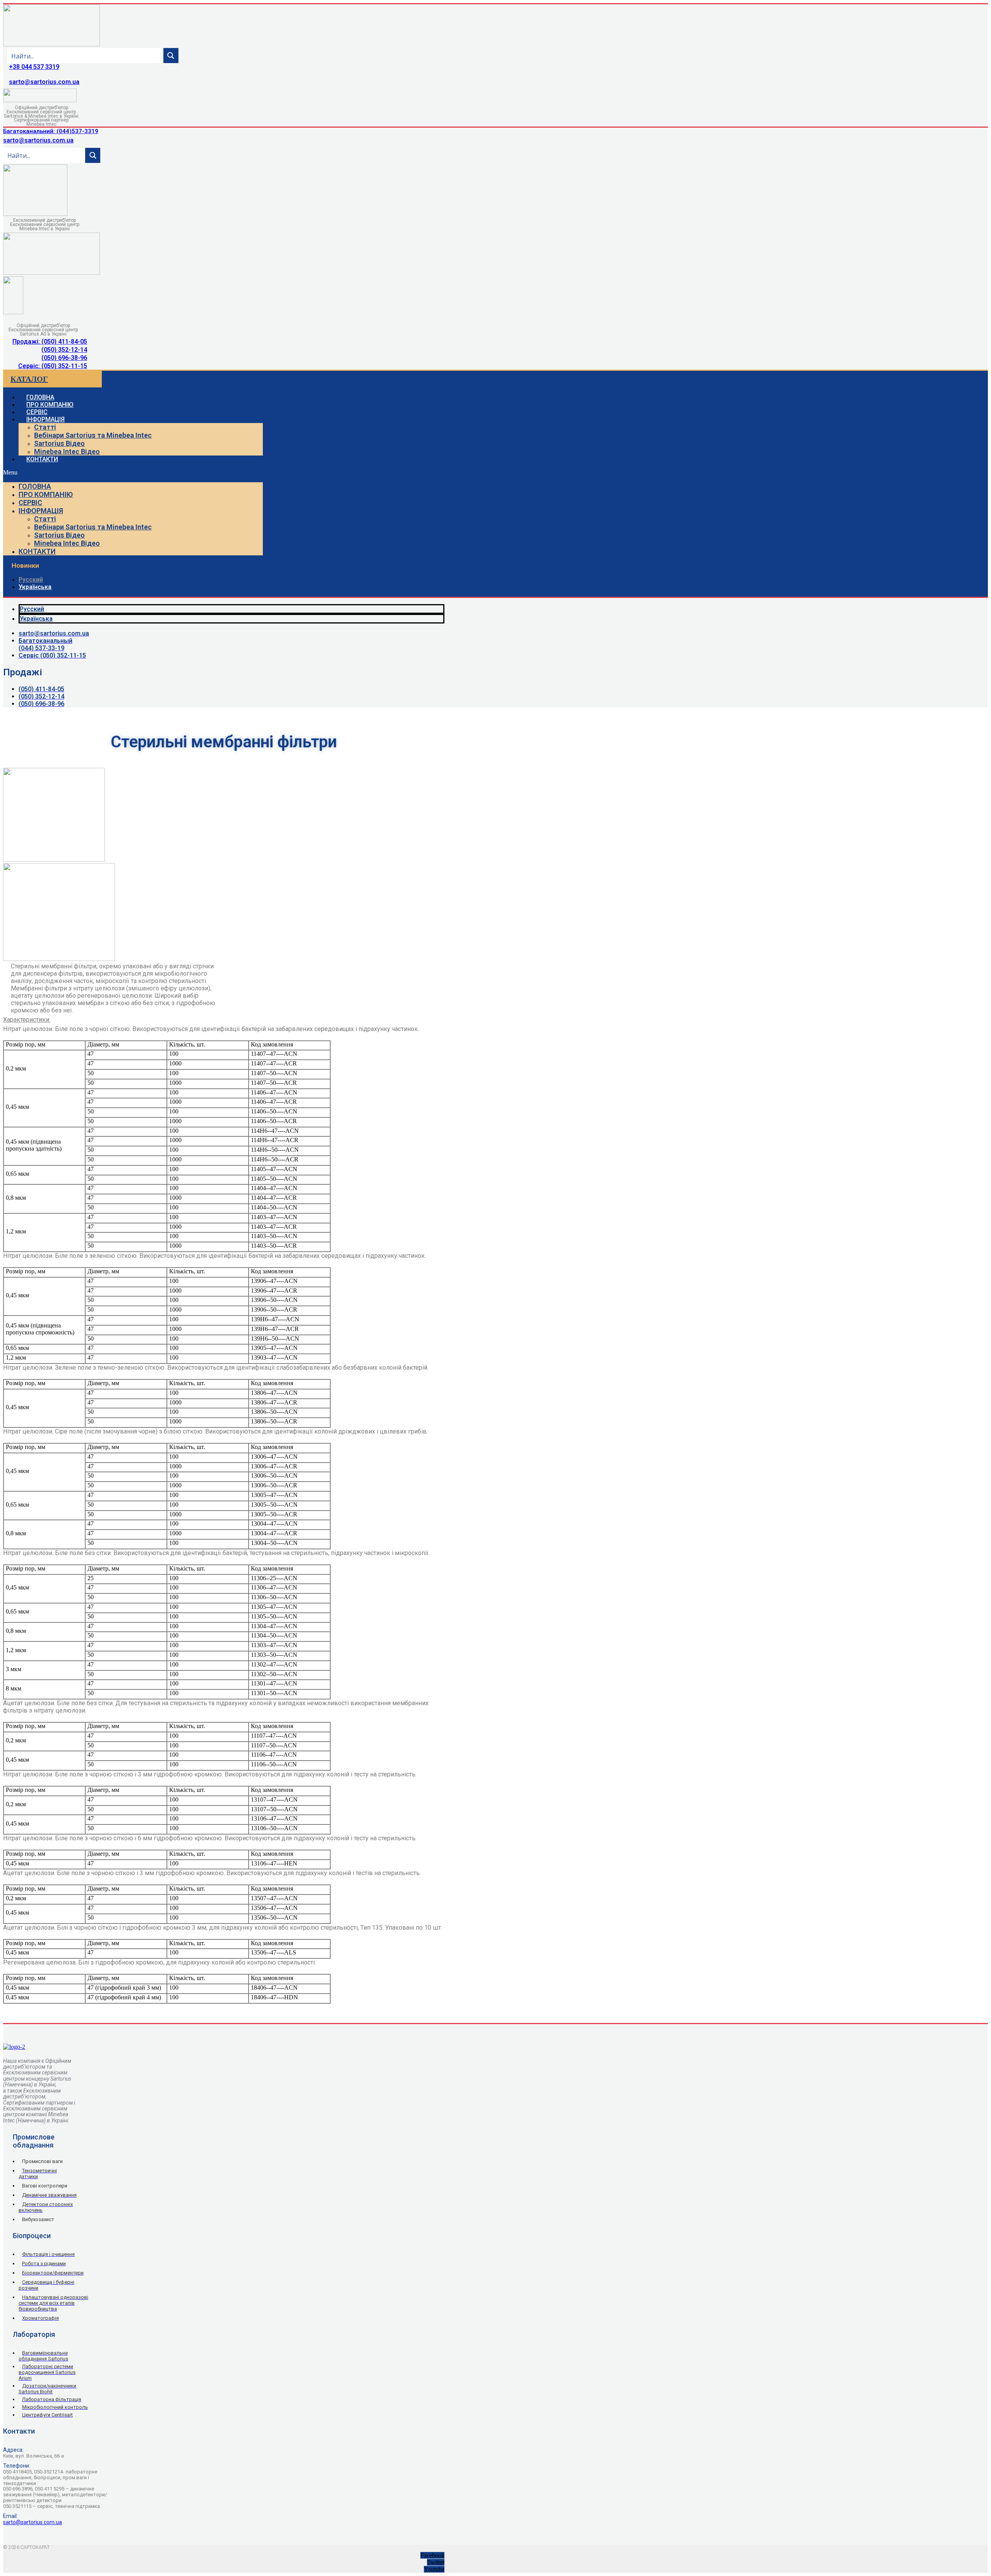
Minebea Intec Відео (67, 451)
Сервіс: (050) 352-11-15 (53, 366)
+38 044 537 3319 (34, 67)
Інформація (45, 419)
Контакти (42, 459)
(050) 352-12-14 (64, 350)
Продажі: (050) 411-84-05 (50, 342)
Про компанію (46, 494)
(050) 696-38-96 (64, 358)
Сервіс (30, 503)
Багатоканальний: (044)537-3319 (51, 131)
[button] (133, 473)
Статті (45, 427)
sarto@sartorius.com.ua (44, 82)
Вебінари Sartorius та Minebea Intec (93, 435)
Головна (35, 486)
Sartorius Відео (59, 443)
